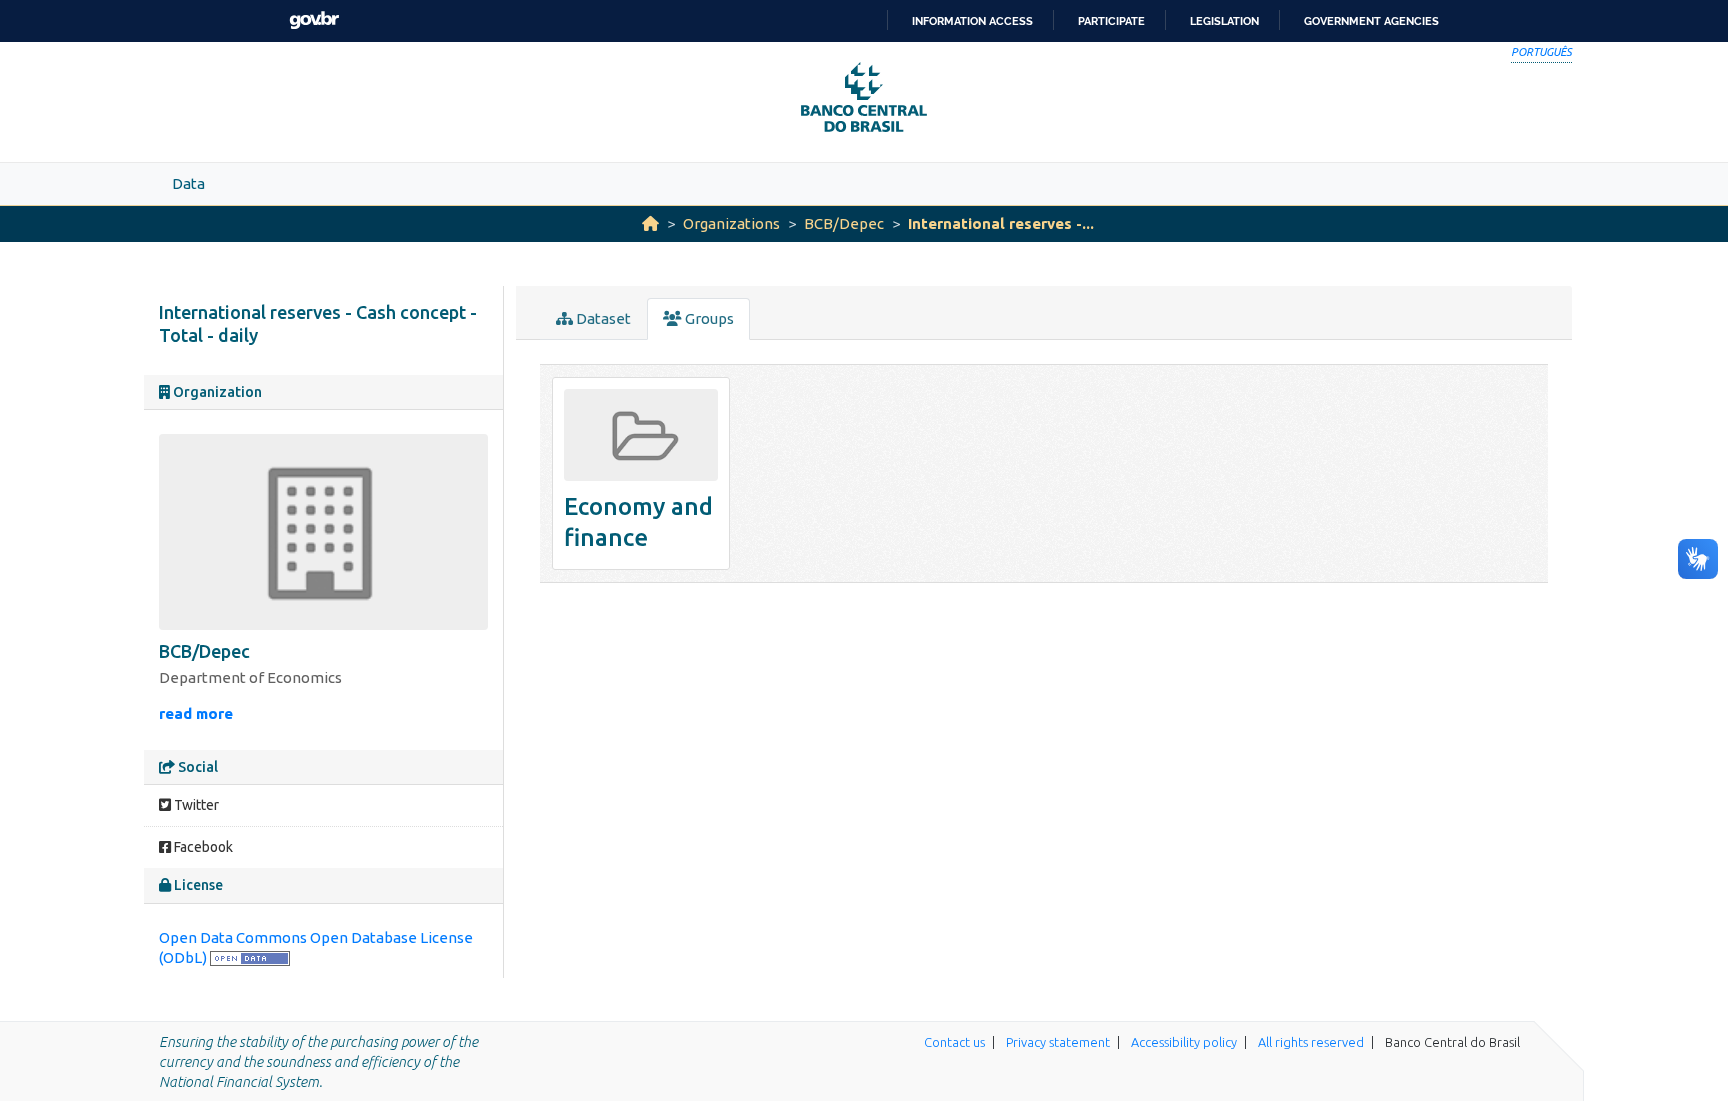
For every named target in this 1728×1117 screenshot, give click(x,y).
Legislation (1224, 21)
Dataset (602, 318)
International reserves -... (1001, 223)
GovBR (314, 20)
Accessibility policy (1184, 1042)
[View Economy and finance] (641, 473)
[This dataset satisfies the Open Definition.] (250, 957)
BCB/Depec (844, 223)
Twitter (195, 805)
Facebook (202, 847)
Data (188, 183)
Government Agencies (1371, 21)
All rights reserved (1311, 1042)
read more (196, 713)
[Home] (650, 223)
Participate (1111, 21)
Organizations (731, 223)
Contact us (954, 1042)
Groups (708, 318)
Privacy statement (1058, 1042)
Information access (972, 21)
